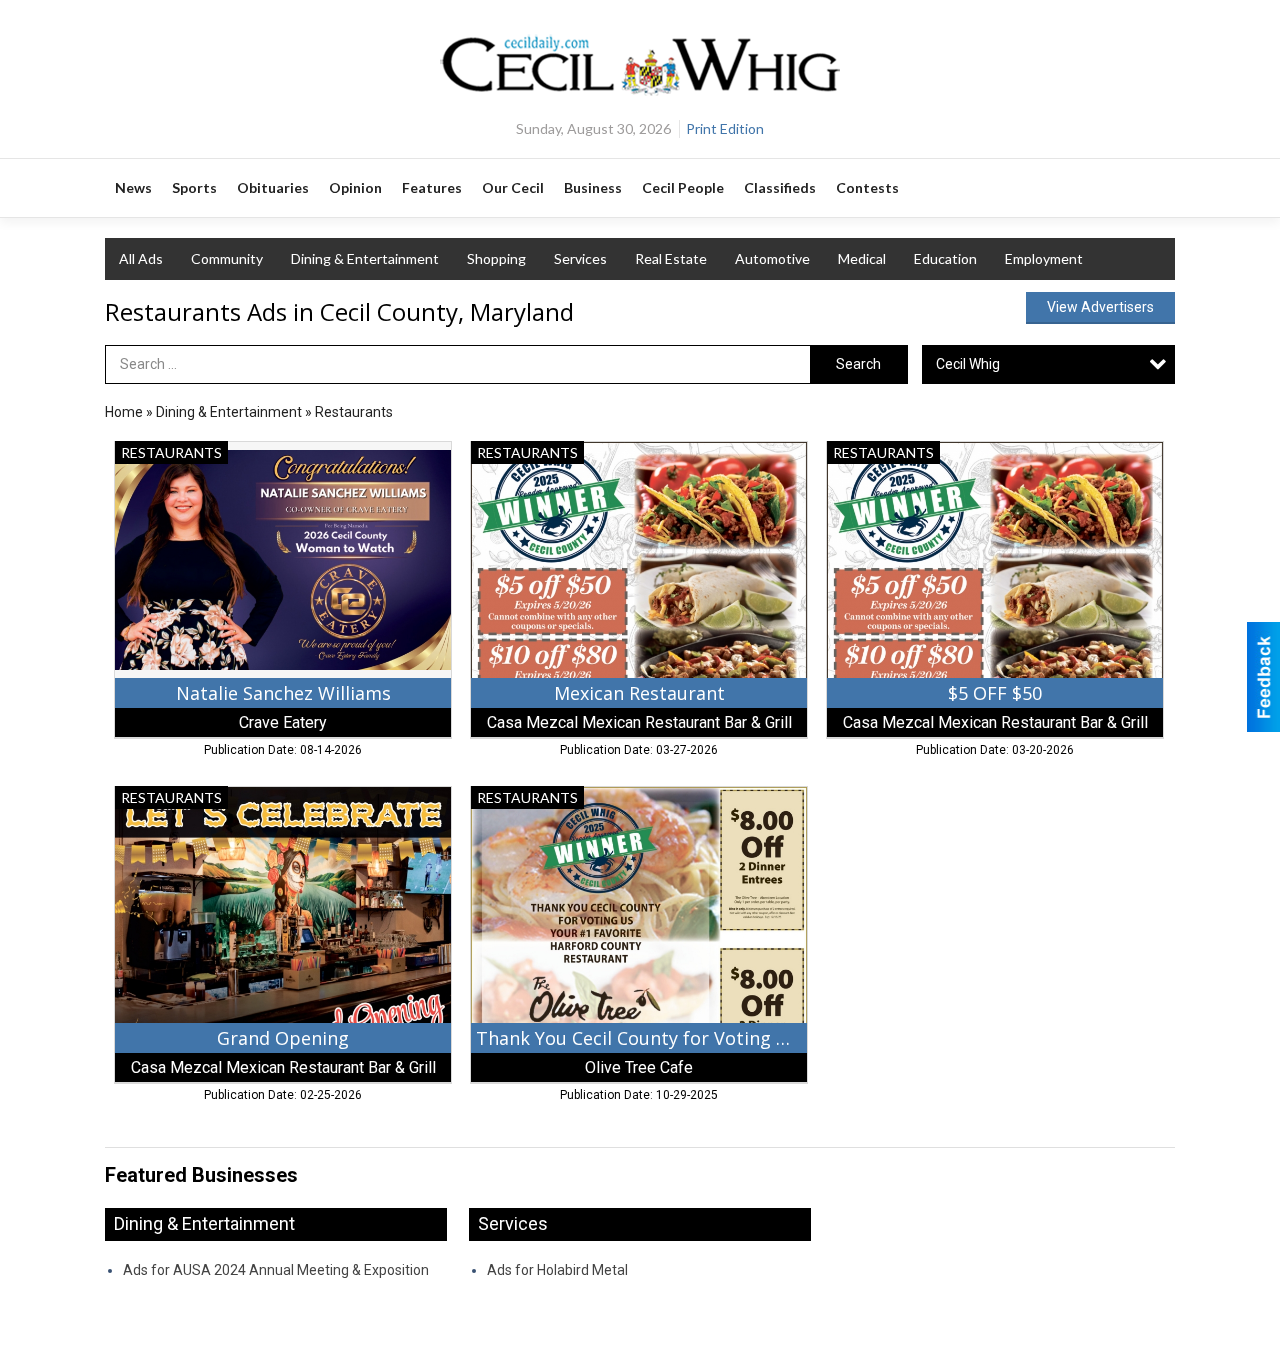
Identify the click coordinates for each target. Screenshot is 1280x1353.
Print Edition (725, 128)
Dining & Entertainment (365, 258)
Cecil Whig (968, 364)
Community (227, 258)
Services (580, 258)
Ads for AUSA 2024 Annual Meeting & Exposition (276, 1270)
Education (945, 258)
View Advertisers (1100, 307)
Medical (862, 258)
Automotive (772, 258)
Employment (1044, 258)
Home (124, 412)
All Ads (141, 258)
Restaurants (354, 412)
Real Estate (671, 258)
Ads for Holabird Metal (557, 1270)
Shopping (496, 258)
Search (858, 364)
